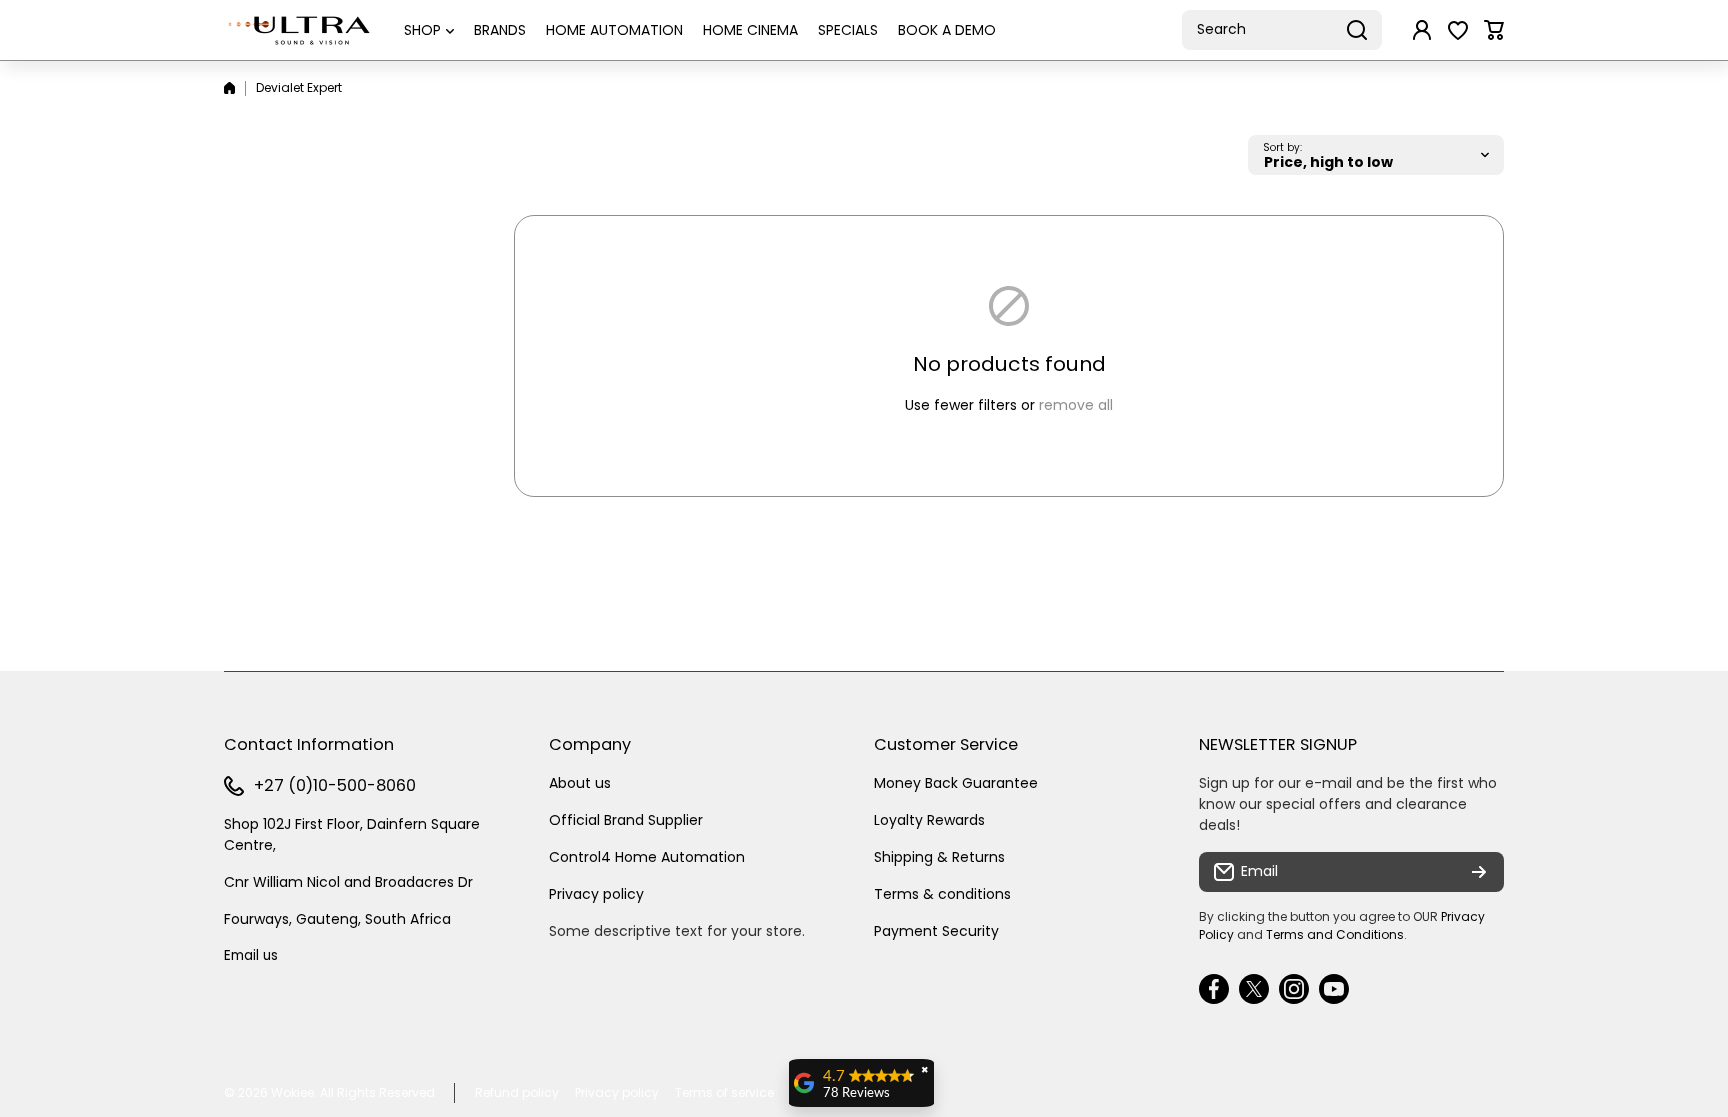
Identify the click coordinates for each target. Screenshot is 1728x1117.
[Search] (1357, 30)
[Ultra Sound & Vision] (299, 30)
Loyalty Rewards (929, 820)
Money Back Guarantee (956, 783)
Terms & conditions (942, 894)
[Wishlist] (1458, 30)
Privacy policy (596, 894)
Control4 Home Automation (647, 857)
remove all (1076, 405)
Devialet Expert (299, 87)
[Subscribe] (1479, 872)
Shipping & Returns (939, 857)
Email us (251, 955)
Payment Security (936, 931)
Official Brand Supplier (626, 820)
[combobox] (1282, 30)
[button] (1494, 30)
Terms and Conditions (1335, 934)
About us (580, 783)
